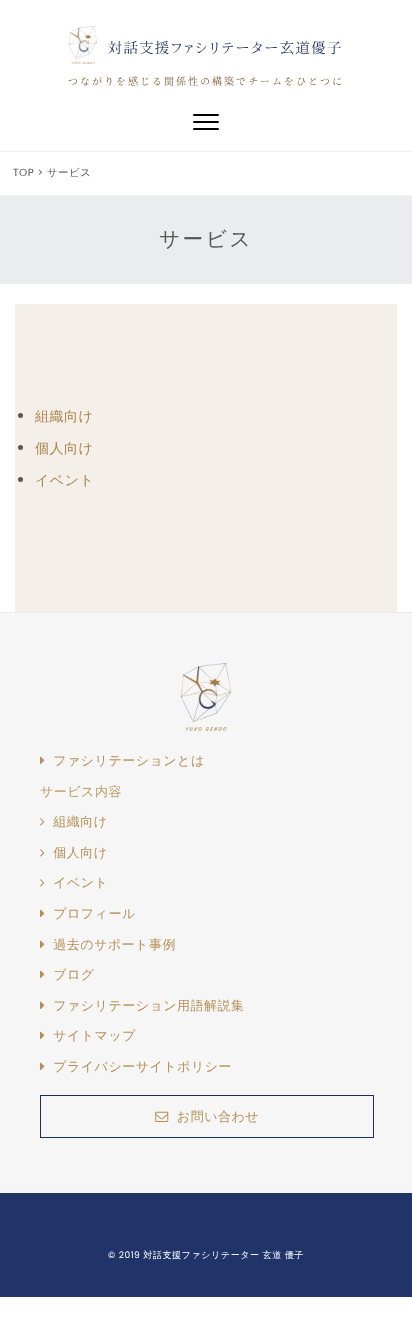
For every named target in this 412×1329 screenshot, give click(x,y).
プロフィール (94, 914)
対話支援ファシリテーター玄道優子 (225, 47)
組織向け (64, 416)
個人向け (64, 448)
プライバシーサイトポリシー (142, 1067)
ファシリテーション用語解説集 (148, 1006)
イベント (64, 480)
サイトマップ (94, 1036)
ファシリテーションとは (129, 761)
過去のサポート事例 (114, 945)
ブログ (73, 975)
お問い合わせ (218, 1116)
